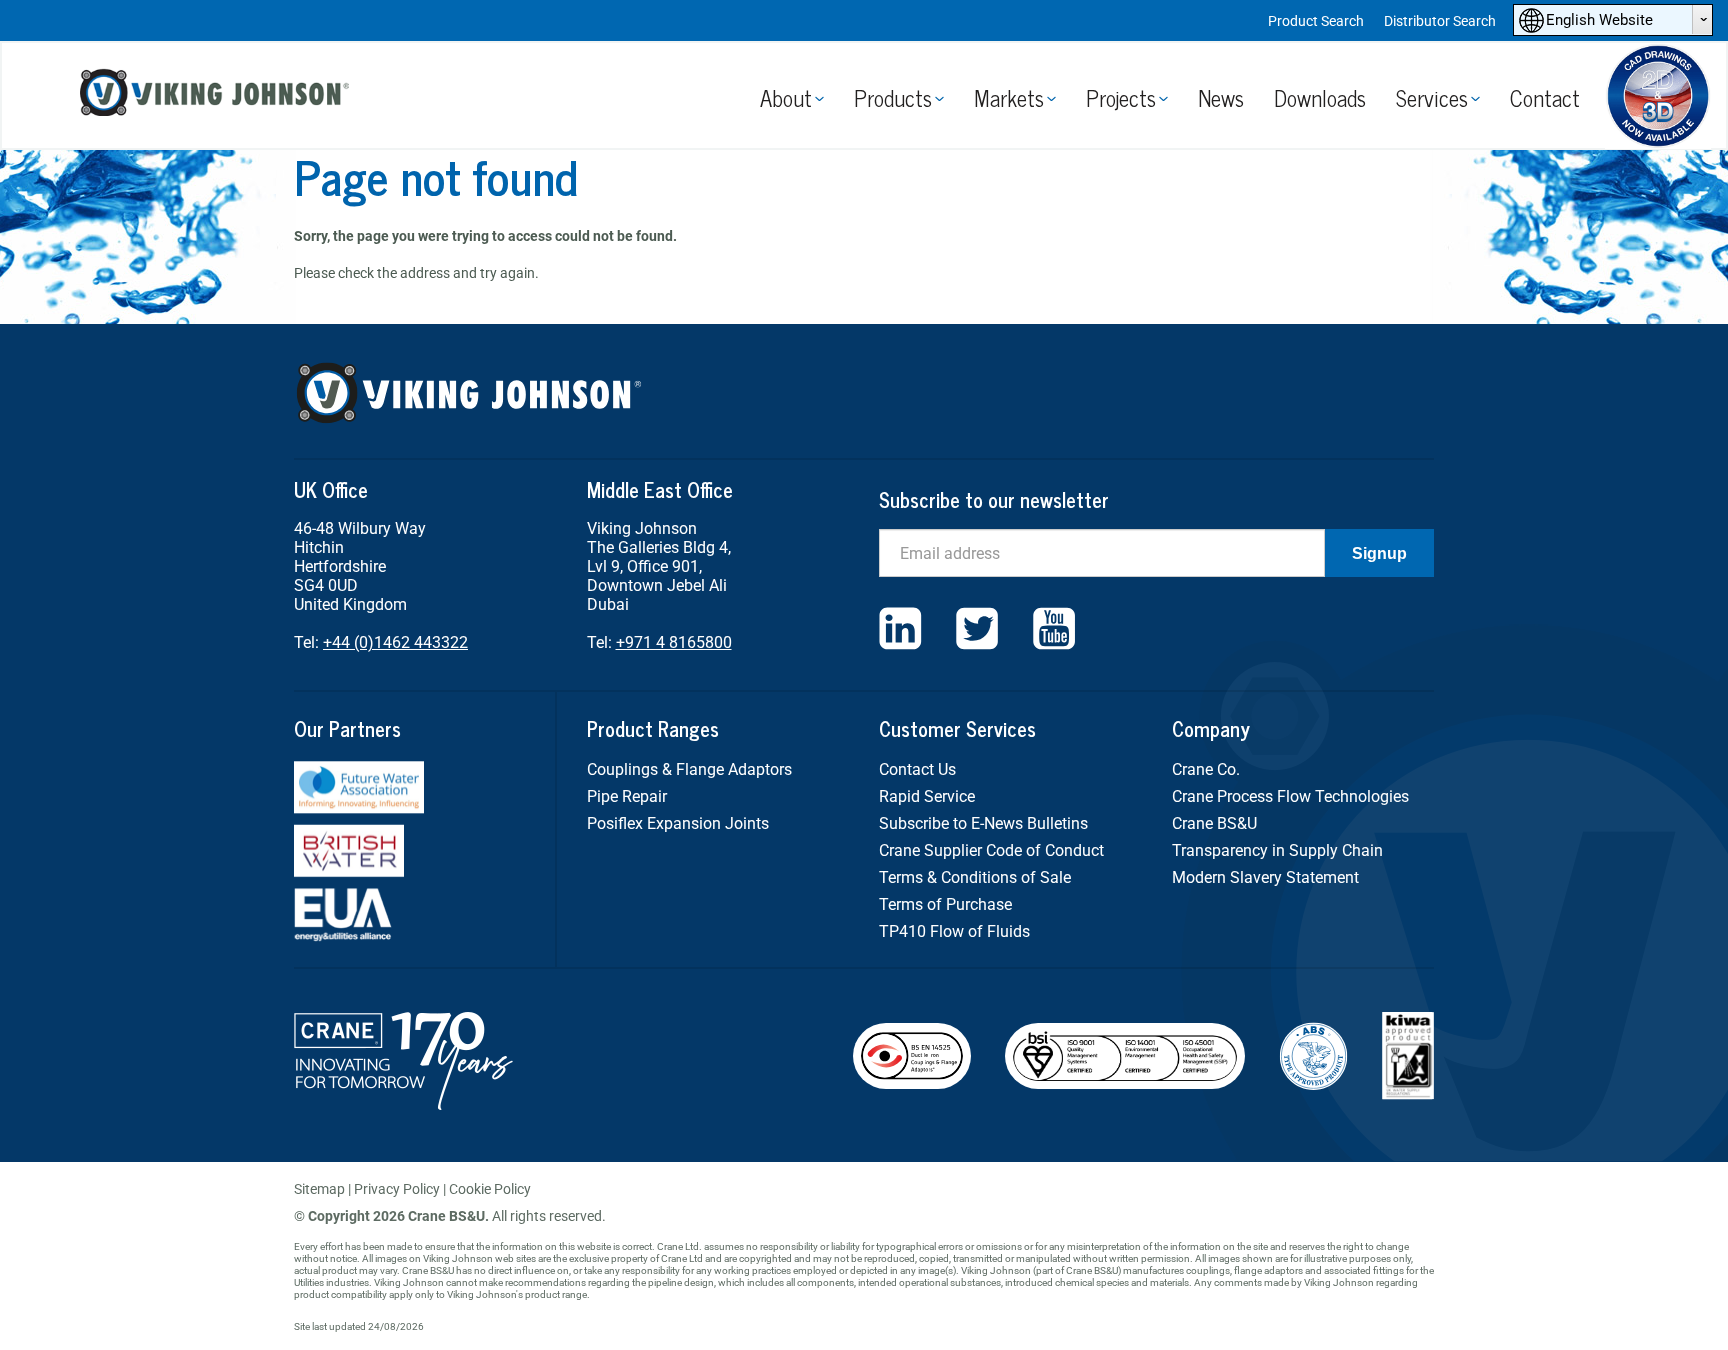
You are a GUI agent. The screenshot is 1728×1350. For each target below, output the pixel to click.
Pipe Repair (627, 796)
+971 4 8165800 (674, 642)
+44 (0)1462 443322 (395, 642)
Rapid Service (927, 796)
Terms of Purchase (945, 904)
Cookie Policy (490, 1189)
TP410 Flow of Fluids (954, 931)
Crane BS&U (1214, 823)
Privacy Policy (397, 1189)
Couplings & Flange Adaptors (689, 769)
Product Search (1316, 21)
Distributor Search (1440, 21)
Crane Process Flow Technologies (1290, 796)
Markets (1009, 97)
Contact (1545, 97)
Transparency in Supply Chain (1277, 850)
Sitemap (319, 1189)
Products (893, 97)
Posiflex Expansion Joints (678, 823)
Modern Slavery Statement (1265, 877)
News (1221, 97)
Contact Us (917, 769)
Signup (1379, 553)
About (786, 97)
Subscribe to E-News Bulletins (983, 823)
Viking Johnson (217, 95)
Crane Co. (1206, 769)
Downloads (1320, 97)
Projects (1121, 97)
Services (1432, 97)
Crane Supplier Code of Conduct (991, 850)
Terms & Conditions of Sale (975, 877)
